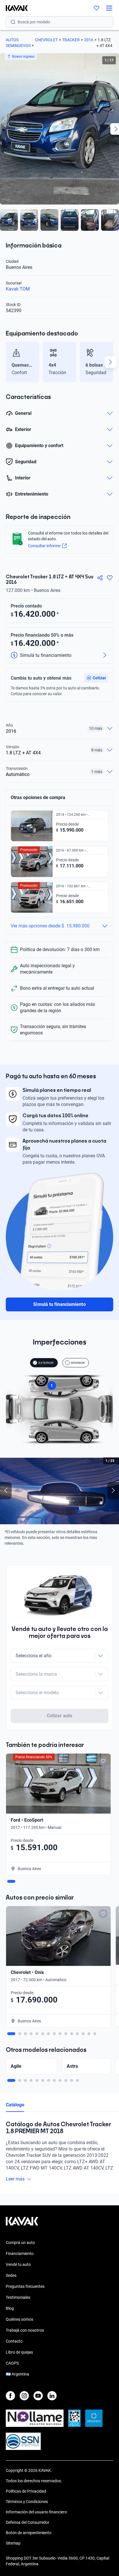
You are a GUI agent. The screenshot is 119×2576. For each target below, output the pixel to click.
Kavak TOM (18, 289)
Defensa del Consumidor (28, 2522)
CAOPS (12, 2363)
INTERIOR (78, 1363)
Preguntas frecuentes (25, 2286)
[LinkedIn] (52, 2396)
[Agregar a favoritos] (110, 578)
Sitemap (13, 2543)
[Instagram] (24, 2396)
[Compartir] (100, 578)
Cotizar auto (59, 1716)
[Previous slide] (9, 362)
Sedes (11, 2275)
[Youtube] (38, 2396)
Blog (10, 2308)
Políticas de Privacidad (26, 2491)
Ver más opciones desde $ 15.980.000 (50, 926)
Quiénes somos (19, 2319)
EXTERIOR (46, 1363)
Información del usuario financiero (36, 2512)
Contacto (14, 2341)
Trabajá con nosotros (25, 2330)
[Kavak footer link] (22, 2224)
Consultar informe (44, 546)
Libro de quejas (19, 2352)
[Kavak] (14, 8)
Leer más (15, 2179)
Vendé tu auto (18, 2264)
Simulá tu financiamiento (59, 1304)
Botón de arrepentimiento (29, 2533)
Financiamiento (20, 2253)
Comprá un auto (20, 2243)
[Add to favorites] (103, 1761)
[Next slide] (110, 362)
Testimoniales (18, 2297)
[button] (96, 678)
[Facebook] (10, 2396)
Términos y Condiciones (27, 2502)
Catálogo (15, 2105)
